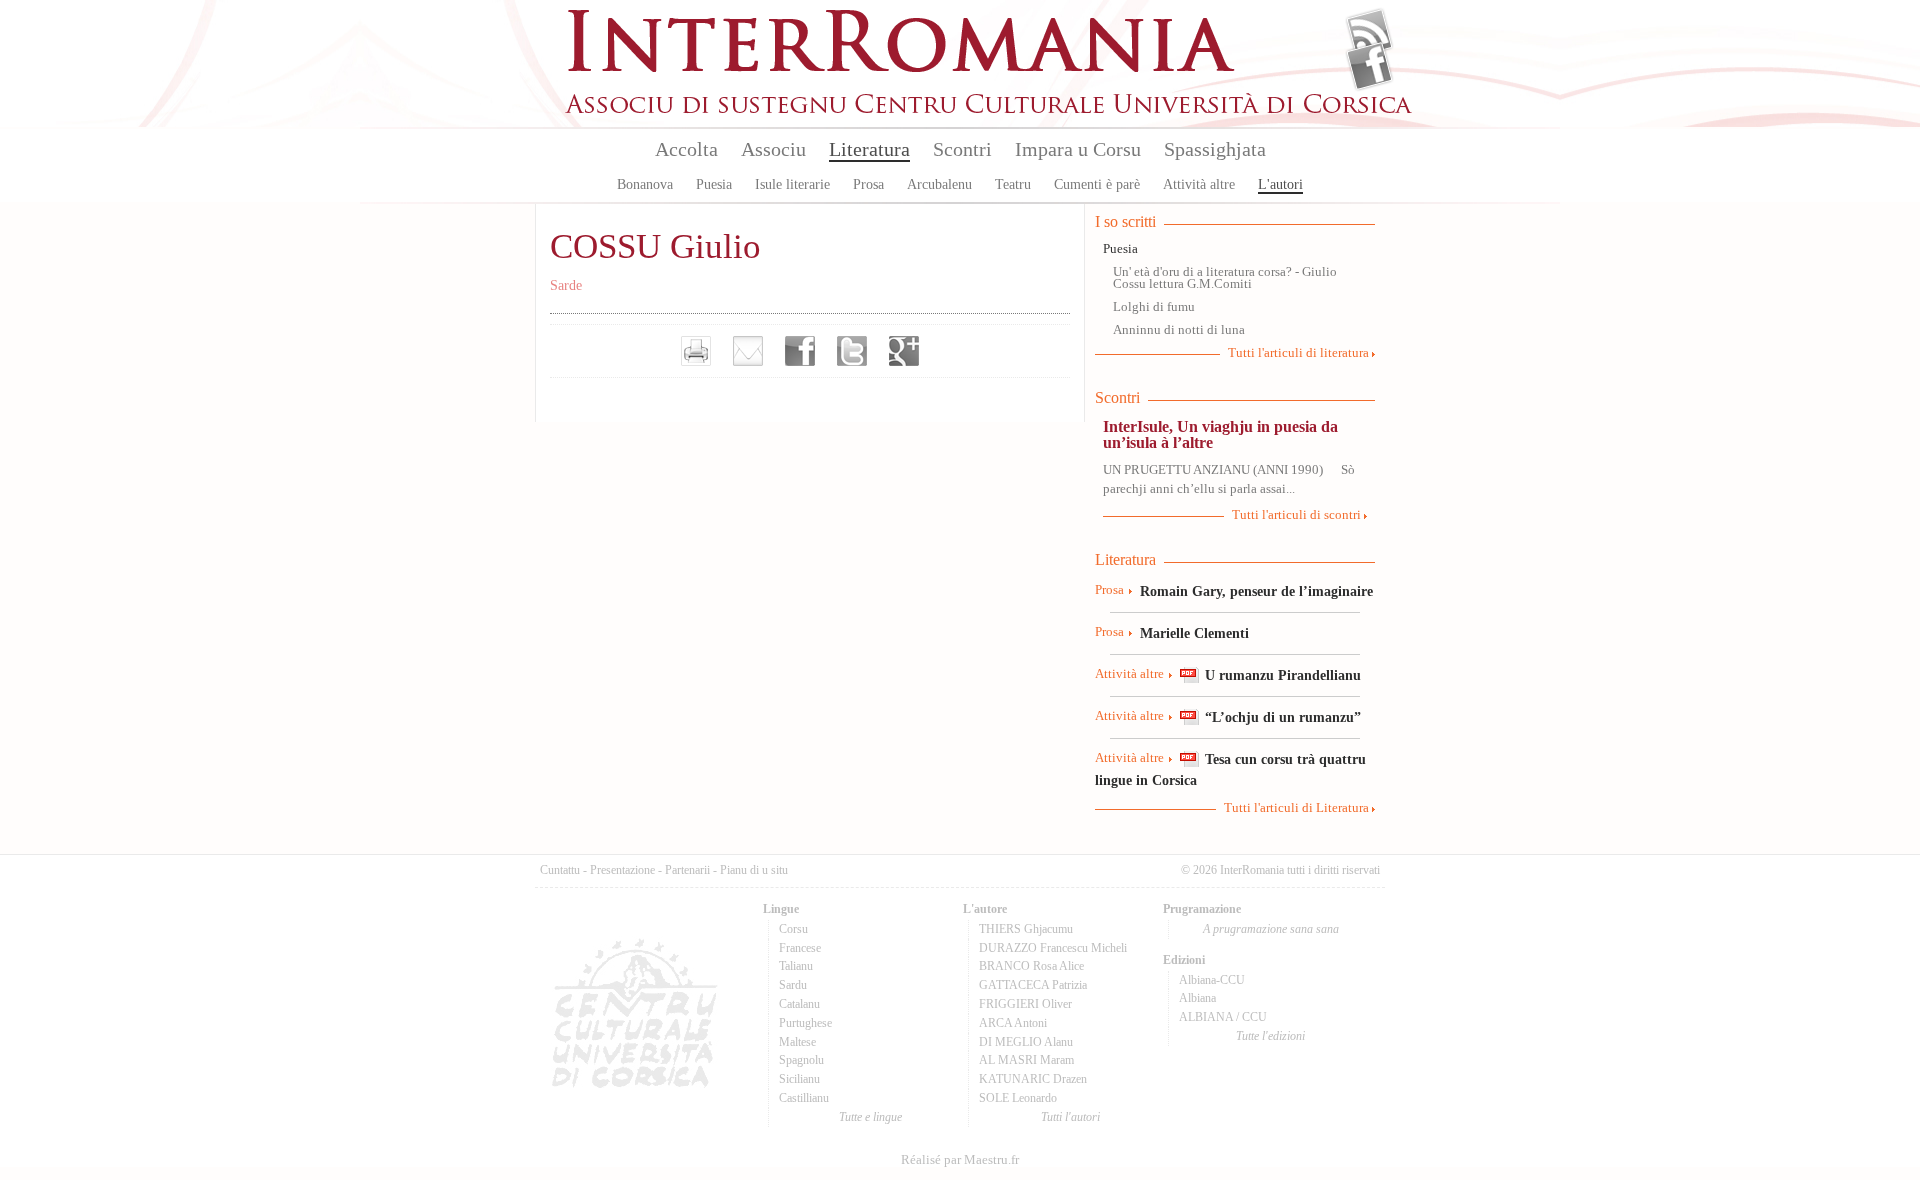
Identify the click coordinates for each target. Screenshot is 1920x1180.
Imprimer (696, 351)
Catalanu (799, 1004)
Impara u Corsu (1078, 149)
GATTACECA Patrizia (1033, 985)
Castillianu (804, 1098)
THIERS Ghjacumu (1026, 929)
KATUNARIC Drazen (1033, 1079)
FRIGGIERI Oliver (1025, 1004)
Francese (800, 948)
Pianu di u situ (754, 870)
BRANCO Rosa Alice (1031, 966)
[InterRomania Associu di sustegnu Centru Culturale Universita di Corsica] (990, 110)
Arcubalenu (939, 184)
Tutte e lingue (870, 1117)
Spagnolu (801, 1060)
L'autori (1280, 184)
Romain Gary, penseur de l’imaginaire (1256, 591)
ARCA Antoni (1013, 1023)
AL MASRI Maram (1026, 1060)
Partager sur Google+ (904, 351)
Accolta (686, 149)
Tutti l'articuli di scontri (1296, 515)
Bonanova (645, 184)
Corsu (793, 929)
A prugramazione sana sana (1271, 929)
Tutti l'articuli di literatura (1298, 353)
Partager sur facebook (800, 351)
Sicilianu (799, 1079)
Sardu (793, 985)
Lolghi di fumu (1154, 307)
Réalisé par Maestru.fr (960, 1160)
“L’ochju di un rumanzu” (1283, 717)
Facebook (1369, 66)
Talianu (796, 966)
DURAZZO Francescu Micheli (1053, 948)
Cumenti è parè (1097, 184)
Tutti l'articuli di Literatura (1296, 808)
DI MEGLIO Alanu (1026, 1042)
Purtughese (805, 1023)
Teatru (1013, 184)
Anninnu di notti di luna (1179, 330)
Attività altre (1199, 184)
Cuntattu (560, 870)
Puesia (714, 184)
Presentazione (622, 870)
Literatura (869, 149)
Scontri (962, 149)
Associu (773, 149)
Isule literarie (792, 184)
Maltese (797, 1042)
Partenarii (687, 870)
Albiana (1197, 998)
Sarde (566, 285)
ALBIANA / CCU (1223, 1017)
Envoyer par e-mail (748, 351)
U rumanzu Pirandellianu (1283, 675)
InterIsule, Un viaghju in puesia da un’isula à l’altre (1220, 434)
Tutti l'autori (1070, 1117)
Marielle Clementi (1194, 633)
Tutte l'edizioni (1270, 1036)
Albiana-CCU (1212, 980)
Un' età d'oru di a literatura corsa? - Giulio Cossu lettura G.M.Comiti (1225, 278)
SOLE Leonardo (1018, 1098)
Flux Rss (1369, 33)
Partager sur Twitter (852, 351)
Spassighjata (1215, 149)
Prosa (868, 184)
